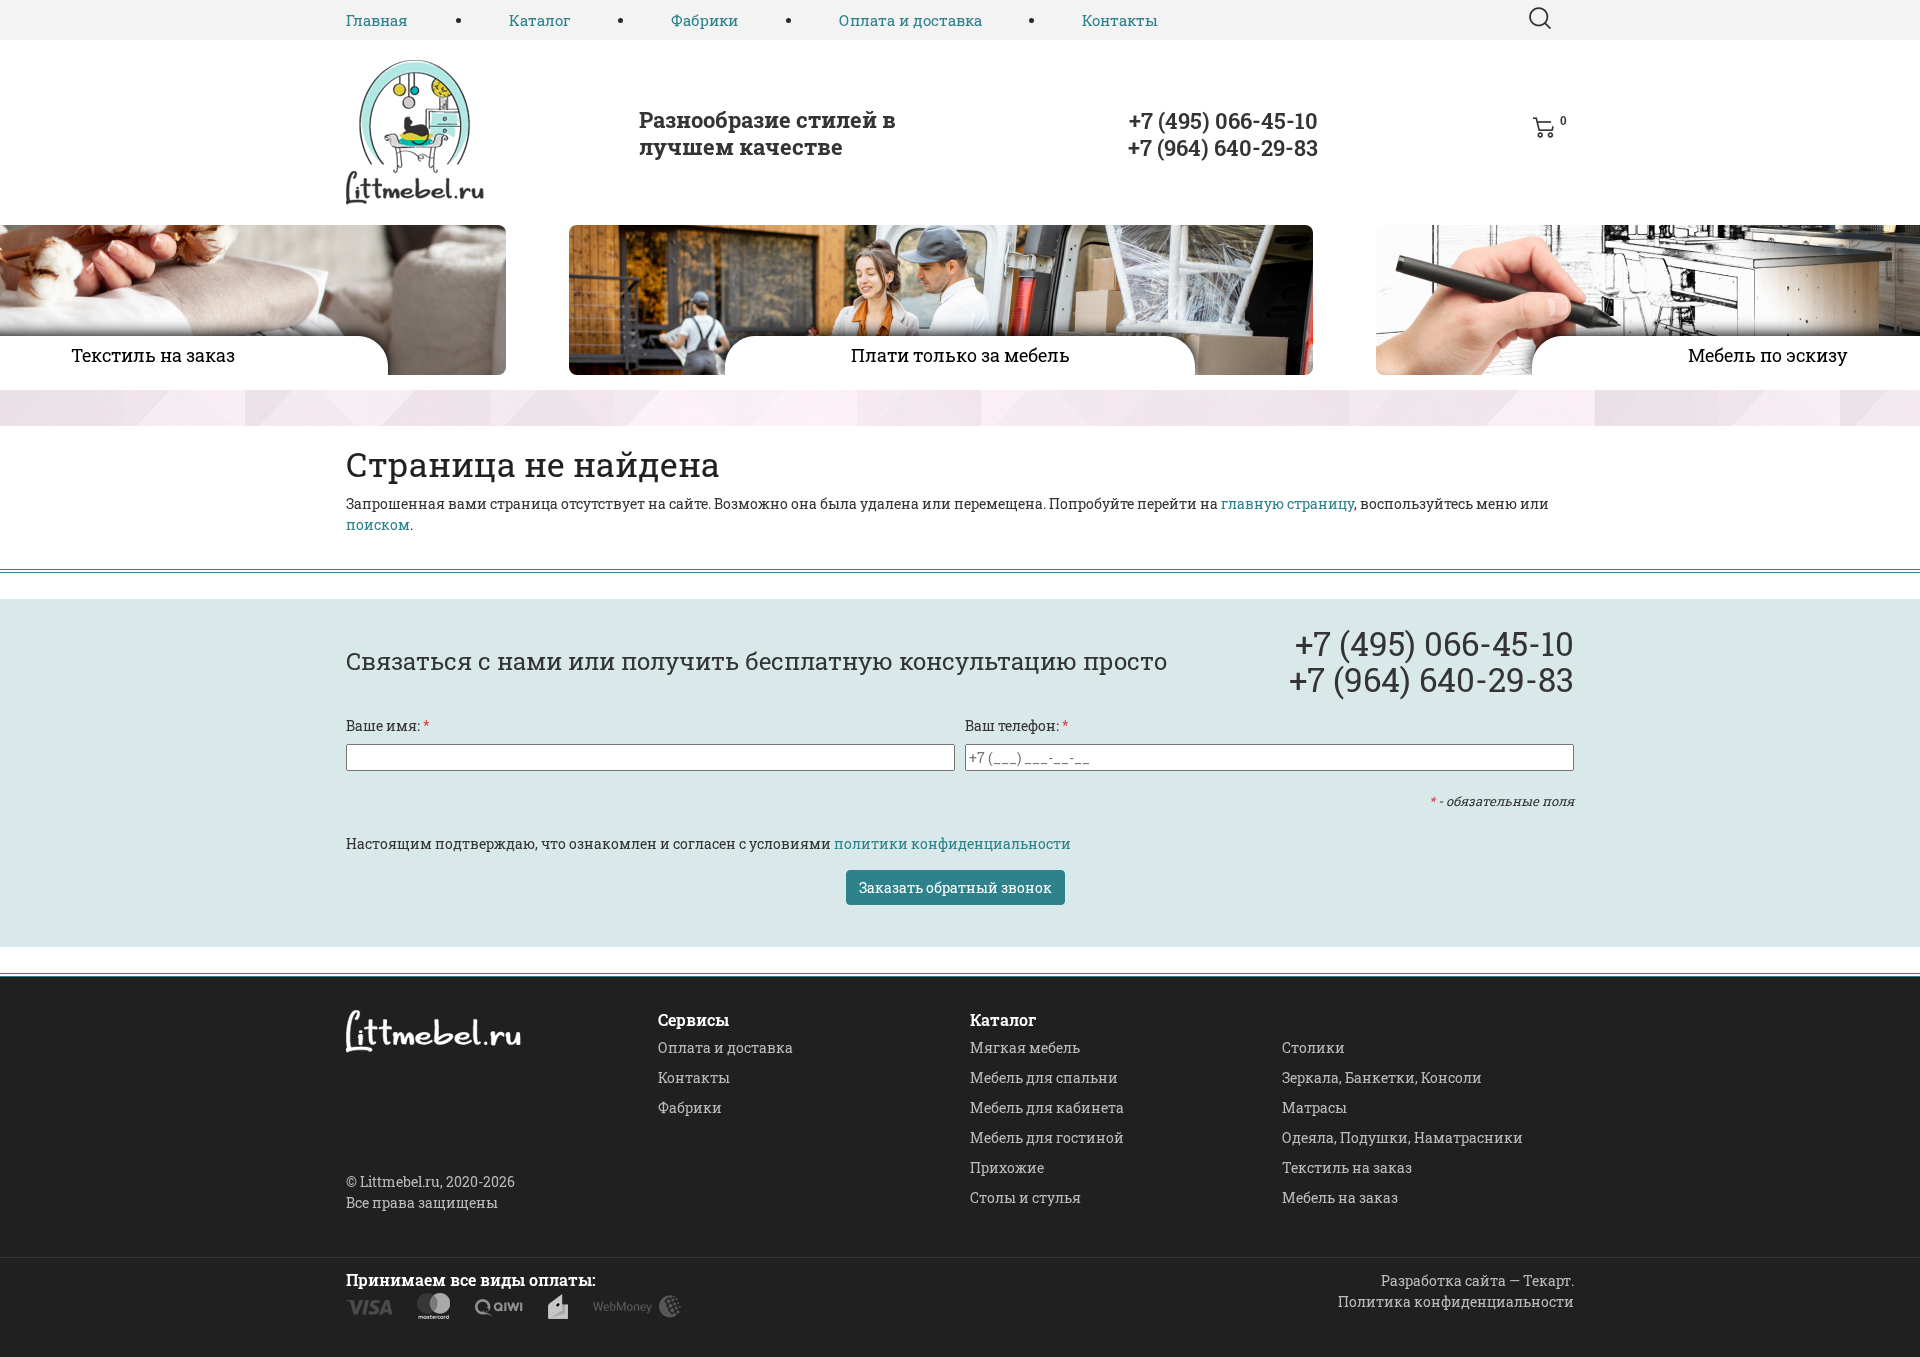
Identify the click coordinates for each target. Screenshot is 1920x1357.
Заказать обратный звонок (955, 887)
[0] (1548, 138)
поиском (378, 524)
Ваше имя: (388, 725)
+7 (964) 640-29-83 (1223, 147)
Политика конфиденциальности (1456, 1301)
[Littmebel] (415, 132)
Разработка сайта (1443, 1280)
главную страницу (1287, 503)
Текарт (1547, 1280)
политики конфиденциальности (952, 843)
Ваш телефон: (1017, 725)
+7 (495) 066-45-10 (1223, 120)
